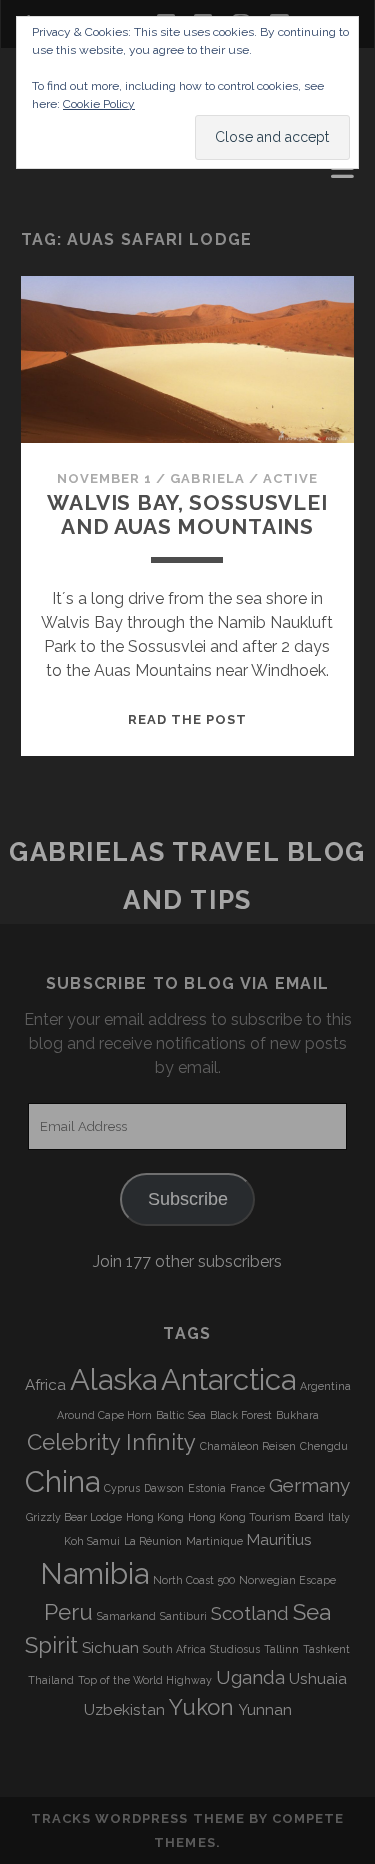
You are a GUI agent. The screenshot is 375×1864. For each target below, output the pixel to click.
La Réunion (153, 1541)
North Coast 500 (194, 1580)
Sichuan (110, 1648)
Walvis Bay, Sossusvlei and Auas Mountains (187, 514)
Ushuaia (318, 1679)
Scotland (250, 1613)
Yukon (201, 1707)
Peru (68, 1612)
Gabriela (207, 478)
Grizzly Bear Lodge (74, 1517)
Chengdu (324, 1446)
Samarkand (126, 1616)
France (247, 1488)
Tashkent (326, 1649)
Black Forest (241, 1415)
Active (290, 478)
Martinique (214, 1541)
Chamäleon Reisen (248, 1446)
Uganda (250, 1677)
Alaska (113, 1379)
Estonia (207, 1488)
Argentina (325, 1386)
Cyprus (122, 1488)
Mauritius (279, 1540)
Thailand (51, 1680)
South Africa (174, 1649)
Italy (339, 1517)
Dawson (164, 1488)
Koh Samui (92, 1541)
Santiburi (183, 1616)
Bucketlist (72, 197)
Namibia (94, 1573)
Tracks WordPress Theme (138, 1818)
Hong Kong (155, 1517)
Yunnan (265, 1710)
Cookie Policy (99, 104)
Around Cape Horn (104, 1415)
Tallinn (281, 1649)
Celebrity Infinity (111, 1442)
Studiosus (235, 1649)
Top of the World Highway (145, 1680)
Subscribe (188, 1199)
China (62, 1481)
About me (64, 173)
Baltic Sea (181, 1415)
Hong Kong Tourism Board (256, 1517)
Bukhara (297, 1415)
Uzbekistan (124, 1710)
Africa (45, 1385)
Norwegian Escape (287, 1580)
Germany (309, 1485)
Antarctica (228, 1379)
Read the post (188, 719)
